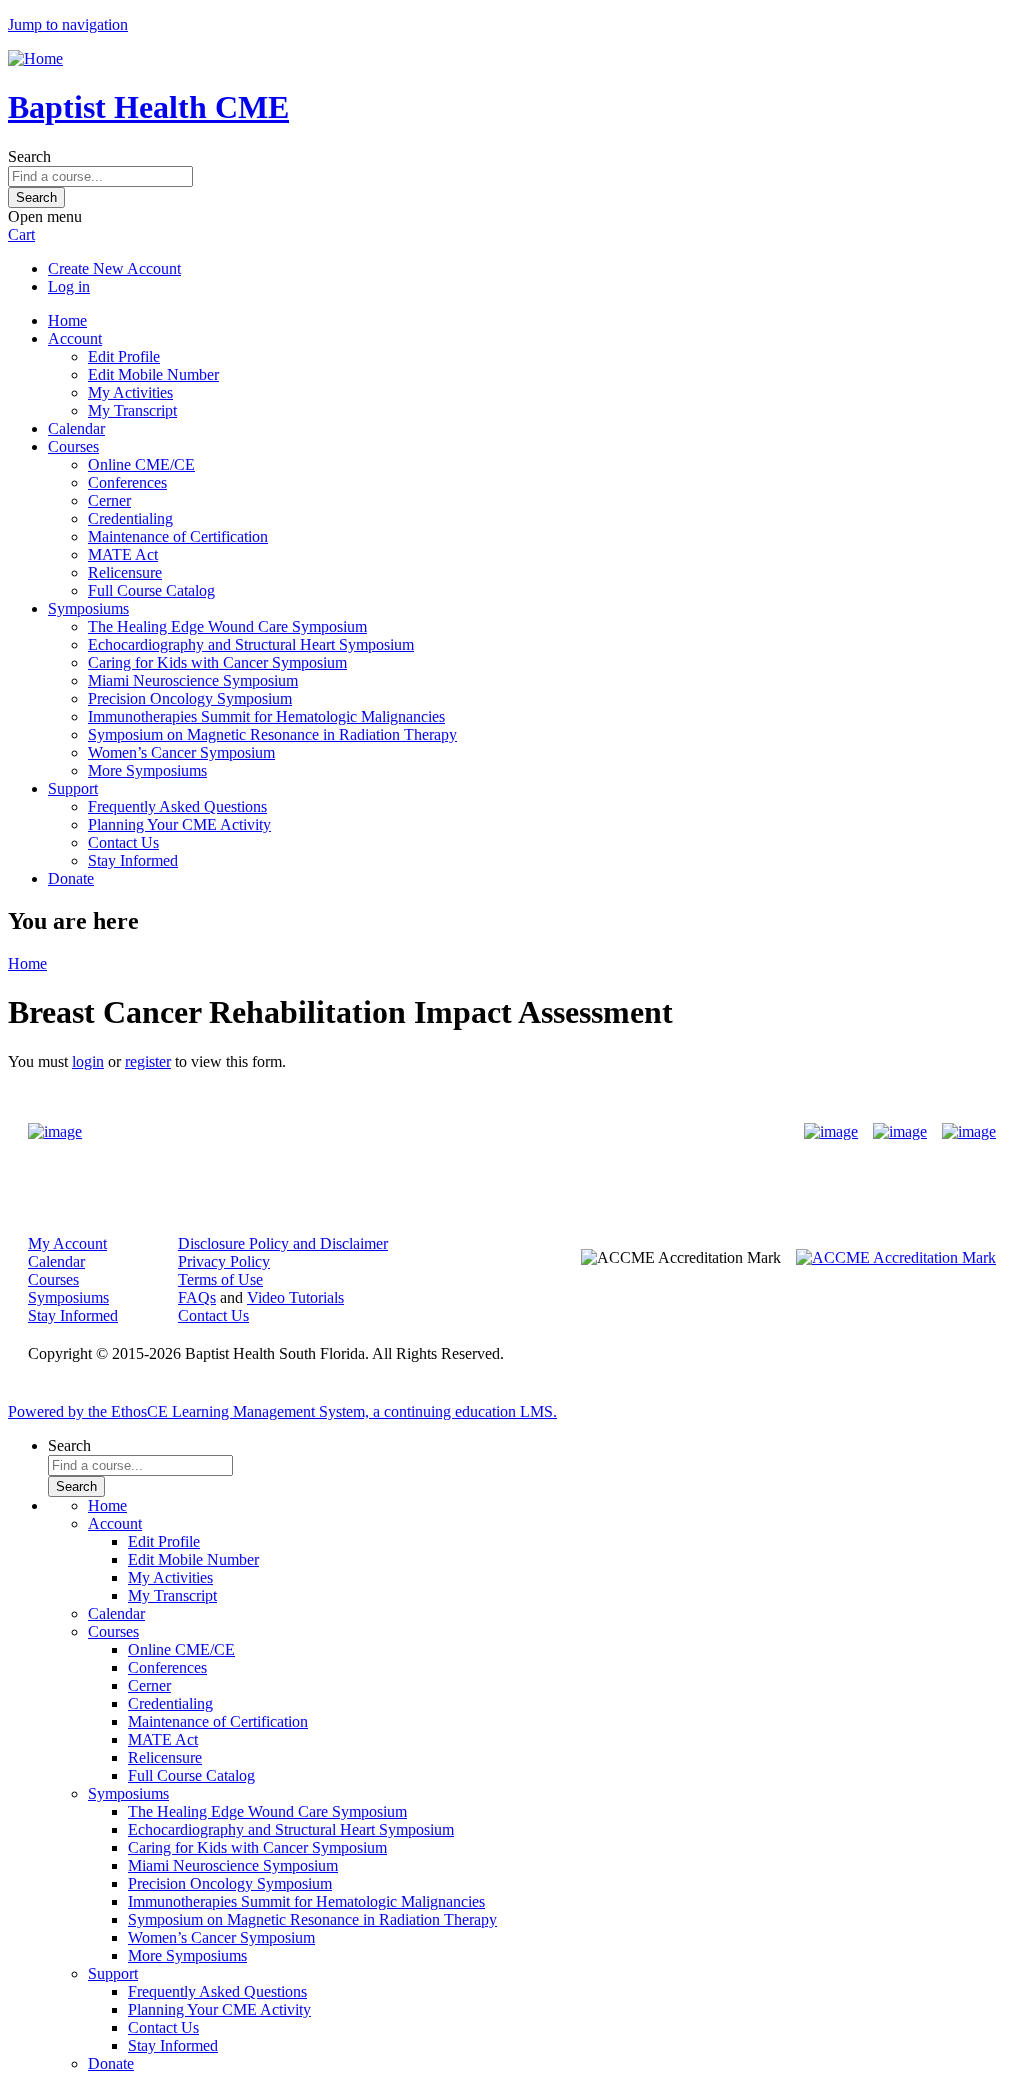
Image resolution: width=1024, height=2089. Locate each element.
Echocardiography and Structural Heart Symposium (251, 644)
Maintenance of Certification (178, 536)
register (148, 1061)
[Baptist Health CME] (55, 1132)
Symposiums (88, 608)
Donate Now (449, 1132)
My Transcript (132, 410)
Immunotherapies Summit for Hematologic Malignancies (266, 716)
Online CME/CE (141, 464)
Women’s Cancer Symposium (181, 752)
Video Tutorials (295, 1297)
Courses (73, 446)
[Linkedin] (969, 1132)
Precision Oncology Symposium (190, 698)
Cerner (109, 500)
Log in (69, 286)
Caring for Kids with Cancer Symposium (217, 662)
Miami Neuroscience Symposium (193, 680)
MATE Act (123, 554)
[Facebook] (831, 1132)
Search (29, 156)
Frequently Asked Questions (177, 806)
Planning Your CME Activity (179, 824)
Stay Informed (133, 860)
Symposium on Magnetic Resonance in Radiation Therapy (272, 734)
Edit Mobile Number (153, 374)
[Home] (35, 58)
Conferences (127, 482)
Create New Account (114, 268)
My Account (67, 1243)
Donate (71, 878)
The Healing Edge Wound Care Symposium (227, 626)
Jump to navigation (68, 24)
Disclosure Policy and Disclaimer (283, 1243)
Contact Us (123, 842)
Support (73, 788)
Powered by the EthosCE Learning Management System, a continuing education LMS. (282, 1411)
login (88, 1061)
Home (67, 320)
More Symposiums (147, 770)
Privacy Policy (224, 1261)
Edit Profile (124, 356)
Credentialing (130, 518)
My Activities (130, 392)
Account (75, 338)
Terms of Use (220, 1279)
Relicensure (125, 572)
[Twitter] (900, 1132)
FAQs (197, 1297)
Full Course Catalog (151, 590)
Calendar (76, 428)
